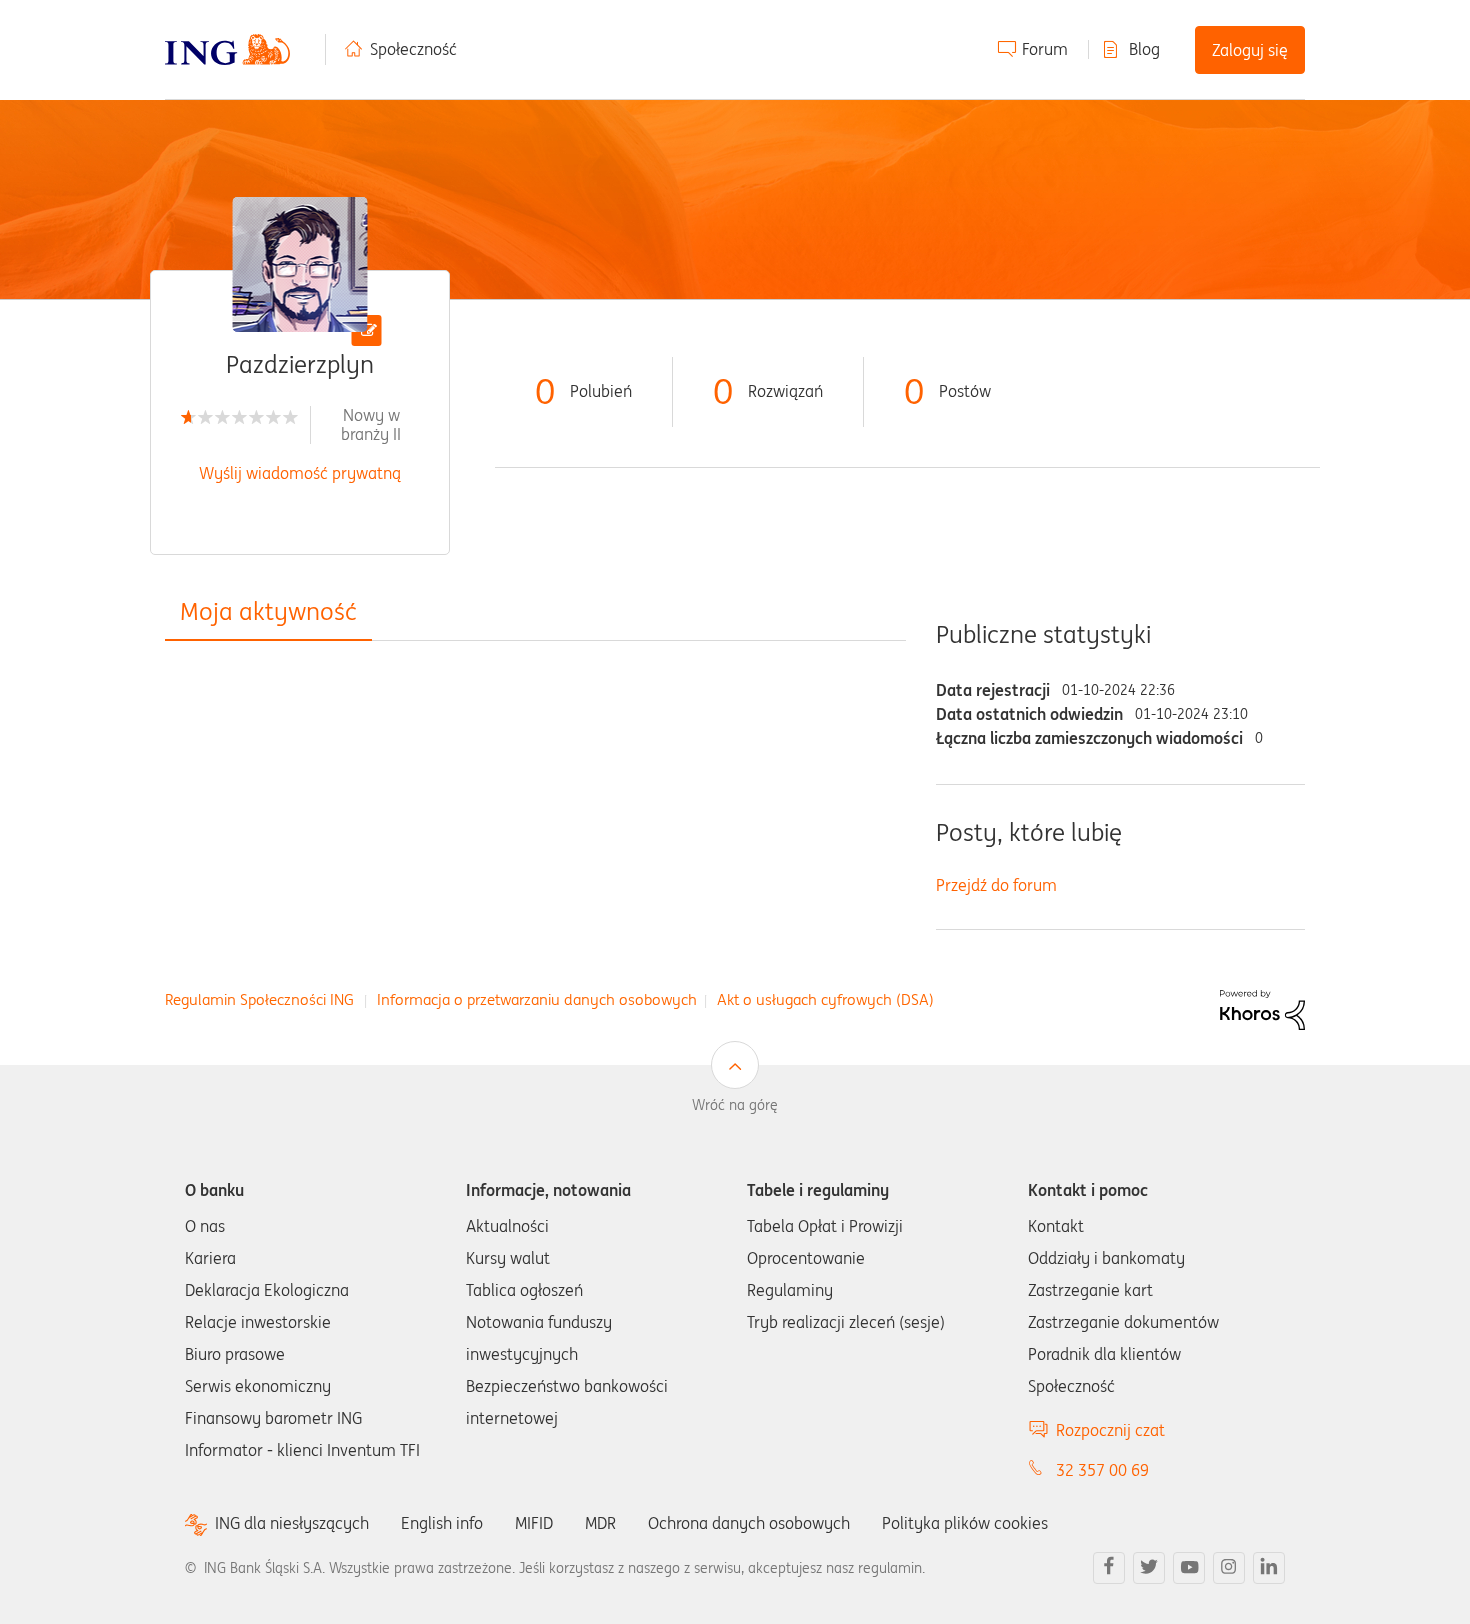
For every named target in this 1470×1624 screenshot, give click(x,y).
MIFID (534, 1523)
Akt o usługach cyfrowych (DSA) (825, 999)
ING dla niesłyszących (292, 1523)
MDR (600, 1523)
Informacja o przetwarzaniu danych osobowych (537, 999)
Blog (1144, 49)
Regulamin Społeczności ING (259, 999)
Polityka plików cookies (965, 1523)
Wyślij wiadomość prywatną (300, 473)
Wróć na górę (735, 1105)
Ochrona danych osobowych (749, 1523)
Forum (1045, 49)
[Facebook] (1109, 1568)
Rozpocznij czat (1110, 1430)
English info (442, 1523)
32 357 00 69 (1102, 1470)
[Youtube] (1189, 1568)
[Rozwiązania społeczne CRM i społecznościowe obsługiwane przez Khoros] (1262, 1008)
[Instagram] (1229, 1568)
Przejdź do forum (996, 885)
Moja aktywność (268, 611)
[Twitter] (1149, 1568)
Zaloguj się (1250, 50)
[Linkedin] (1269, 1568)
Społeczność (413, 49)
